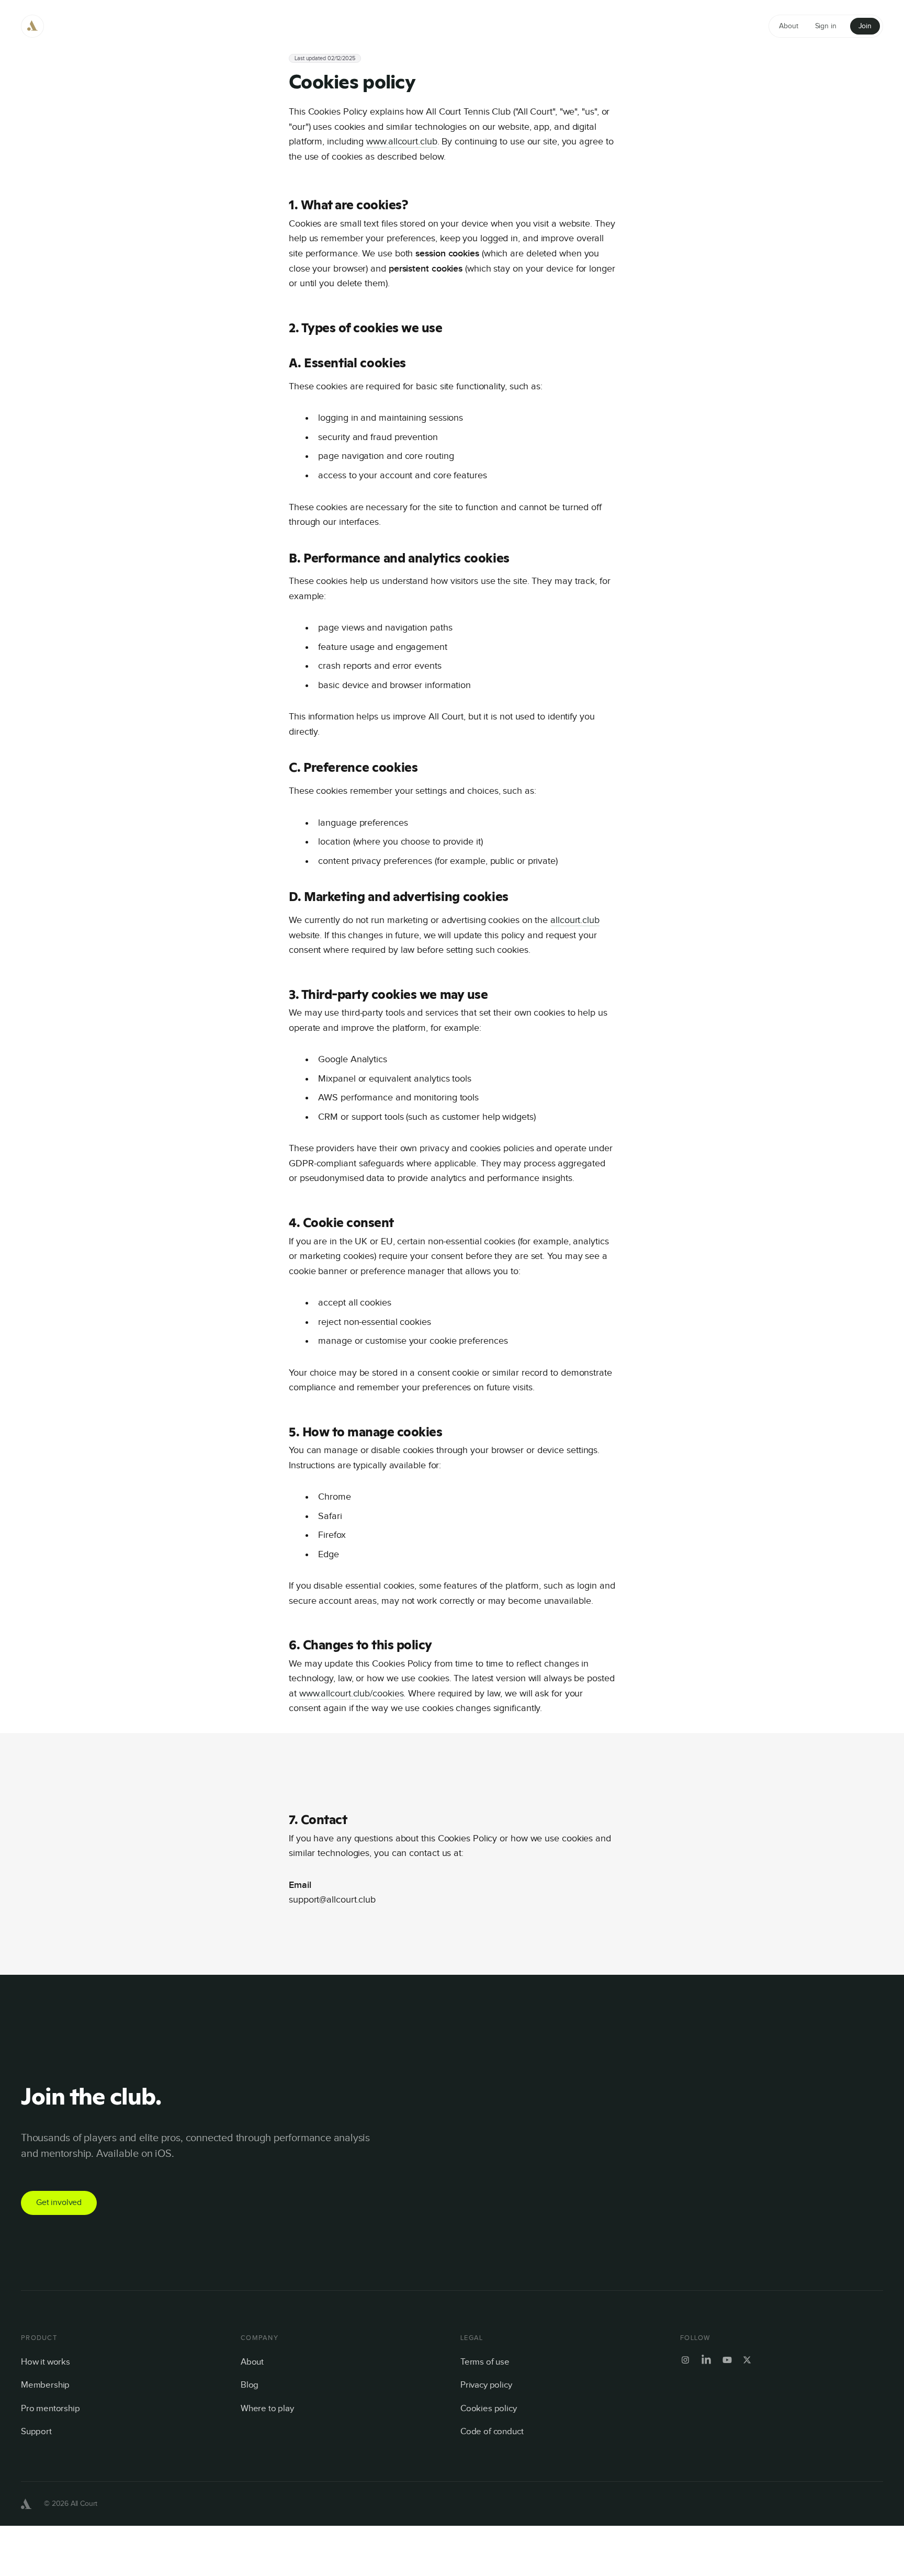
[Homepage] (32, 26)
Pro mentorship (50, 2409)
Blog (250, 2385)
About (252, 2362)
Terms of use (485, 2362)
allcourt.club (575, 920)
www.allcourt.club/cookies (352, 1694)
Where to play (267, 2409)
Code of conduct (492, 2432)
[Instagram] (685, 2360)
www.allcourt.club (402, 142)
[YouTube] (727, 2360)
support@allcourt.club (332, 1900)
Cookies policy (489, 2409)
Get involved (59, 2203)
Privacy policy (486, 2385)
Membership (45, 2385)
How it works (46, 2362)
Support (36, 2432)
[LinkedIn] (706, 2360)
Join (865, 26)
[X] (747, 2360)
